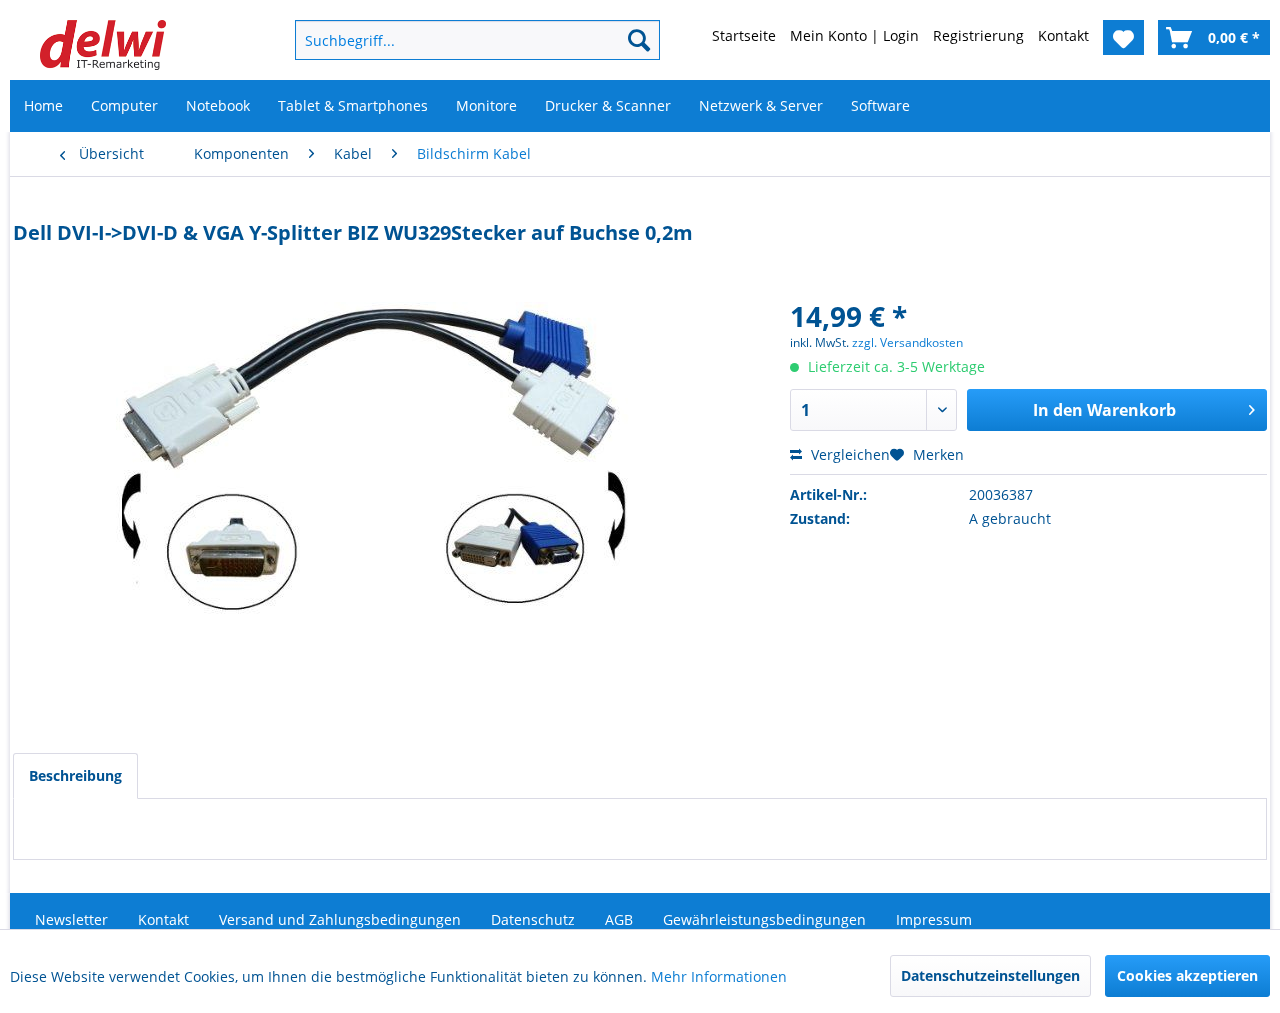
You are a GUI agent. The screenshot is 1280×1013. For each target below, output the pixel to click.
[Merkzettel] (1123, 37)
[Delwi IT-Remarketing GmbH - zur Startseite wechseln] (103, 45)
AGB (619, 919)
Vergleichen (848, 454)
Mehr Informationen (719, 976)
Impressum (934, 919)
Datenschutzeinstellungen (990, 975)
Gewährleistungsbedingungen (764, 919)
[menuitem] (445, 40)
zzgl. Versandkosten (907, 342)
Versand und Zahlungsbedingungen (340, 919)
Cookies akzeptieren (1187, 975)
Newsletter (71, 919)
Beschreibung (75, 775)
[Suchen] (639, 40)
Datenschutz (533, 919)
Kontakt (163, 919)
